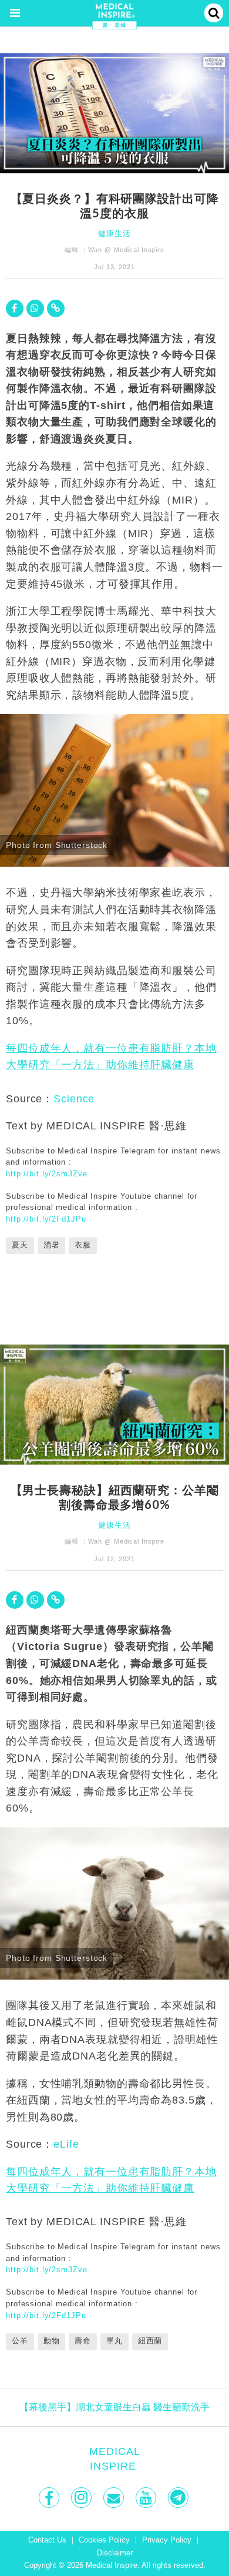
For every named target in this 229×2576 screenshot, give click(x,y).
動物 (52, 2341)
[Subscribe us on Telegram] (179, 2498)
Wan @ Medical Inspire (126, 250)
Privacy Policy (167, 2540)
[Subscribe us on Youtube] (147, 2498)
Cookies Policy (104, 2540)
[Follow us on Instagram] (82, 2498)
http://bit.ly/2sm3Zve (46, 1174)
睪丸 (114, 2341)
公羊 (20, 2341)
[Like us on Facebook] (50, 2498)
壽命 (83, 2341)
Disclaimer (115, 2553)
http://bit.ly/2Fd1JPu (46, 1219)
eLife (66, 2144)
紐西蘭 (150, 2341)
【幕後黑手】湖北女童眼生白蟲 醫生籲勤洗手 (114, 2407)
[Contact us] (115, 2498)
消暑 (52, 1245)
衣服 (83, 1245)
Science (74, 1099)
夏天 (20, 1245)
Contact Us (47, 2540)
